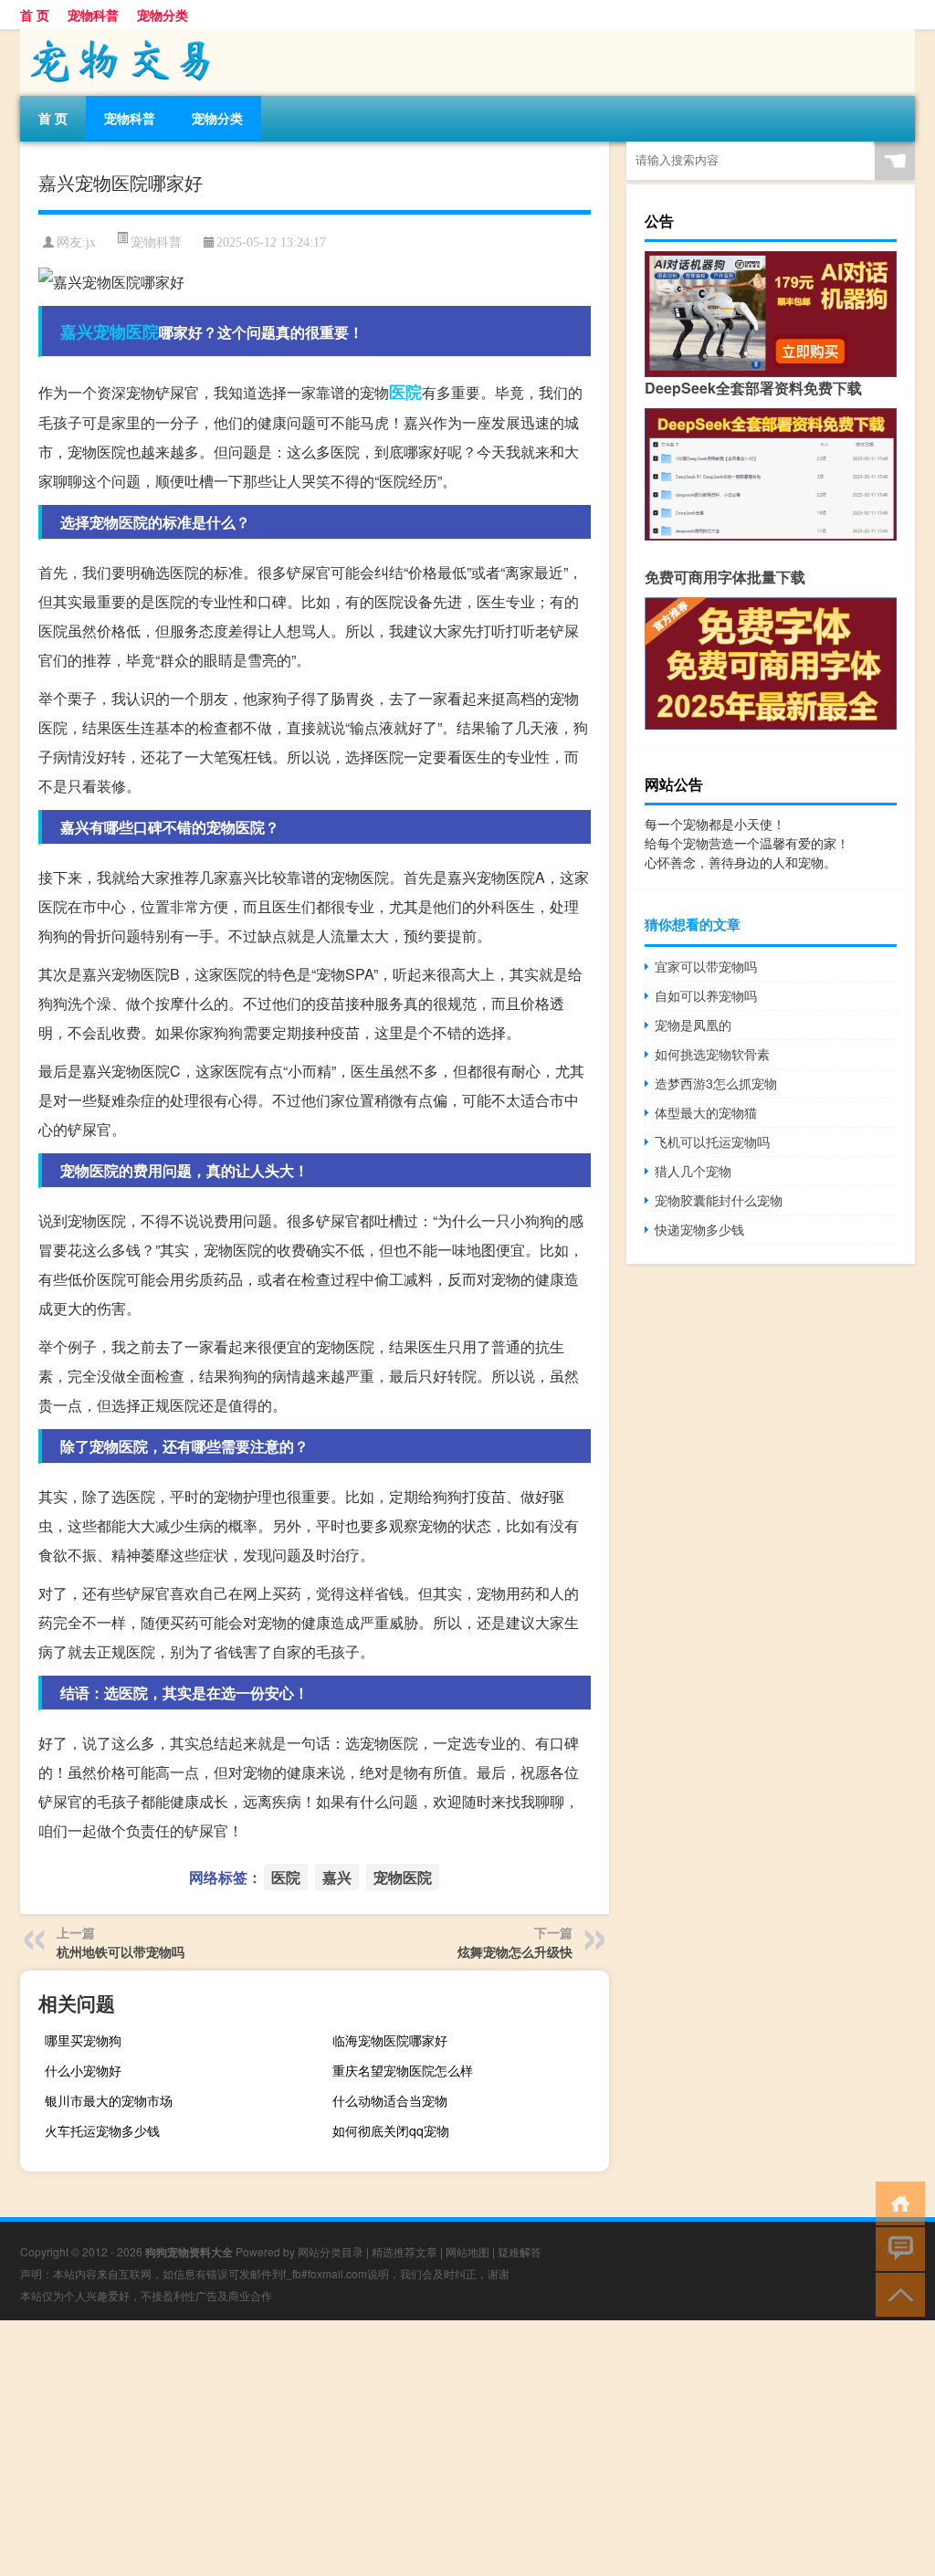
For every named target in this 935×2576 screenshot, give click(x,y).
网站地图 (467, 2251)
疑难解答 (520, 2251)
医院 (405, 392)
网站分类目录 (331, 2251)
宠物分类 (163, 15)
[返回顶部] (896, 2293)
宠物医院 (126, 331)
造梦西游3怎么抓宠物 (716, 1083)
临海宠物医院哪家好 (390, 2040)
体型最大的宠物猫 (706, 1112)
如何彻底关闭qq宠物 (391, 2130)
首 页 (35, 15)
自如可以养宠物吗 (706, 995)
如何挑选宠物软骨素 (712, 1054)
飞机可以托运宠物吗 (712, 1141)
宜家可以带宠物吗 (706, 966)
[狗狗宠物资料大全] (116, 36)
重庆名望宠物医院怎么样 (403, 2070)
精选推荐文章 (404, 2251)
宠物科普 (93, 15)
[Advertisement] (467, 2448)
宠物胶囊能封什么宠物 (719, 1200)
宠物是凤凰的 (693, 1025)
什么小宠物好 (83, 2070)
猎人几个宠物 (693, 1171)
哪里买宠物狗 (83, 2040)
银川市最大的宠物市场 (109, 2100)
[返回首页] (896, 2202)
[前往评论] (896, 2248)
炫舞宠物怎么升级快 (515, 1951)
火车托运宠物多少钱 (102, 2130)
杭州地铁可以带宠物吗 (121, 1951)
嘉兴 (77, 331)
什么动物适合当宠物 (390, 2100)
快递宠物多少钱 (699, 1229)
